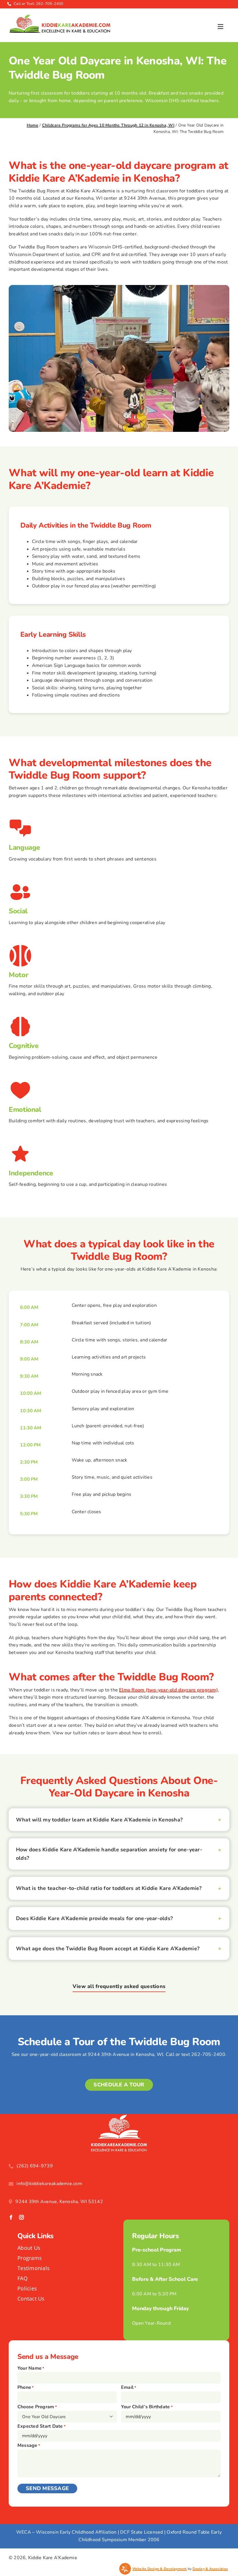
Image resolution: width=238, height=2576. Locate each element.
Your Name (31, 2368)
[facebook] (11, 2217)
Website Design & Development (160, 2569)
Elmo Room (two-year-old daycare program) (168, 1690)
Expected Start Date (42, 2426)
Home (33, 125)
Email (129, 2387)
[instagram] (21, 2217)
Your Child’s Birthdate (147, 2407)
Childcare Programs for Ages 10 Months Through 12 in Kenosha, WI (108, 125)
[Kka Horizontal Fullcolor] (59, 17)
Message (29, 2445)
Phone (26, 2387)
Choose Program (37, 2407)
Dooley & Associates (210, 2569)
